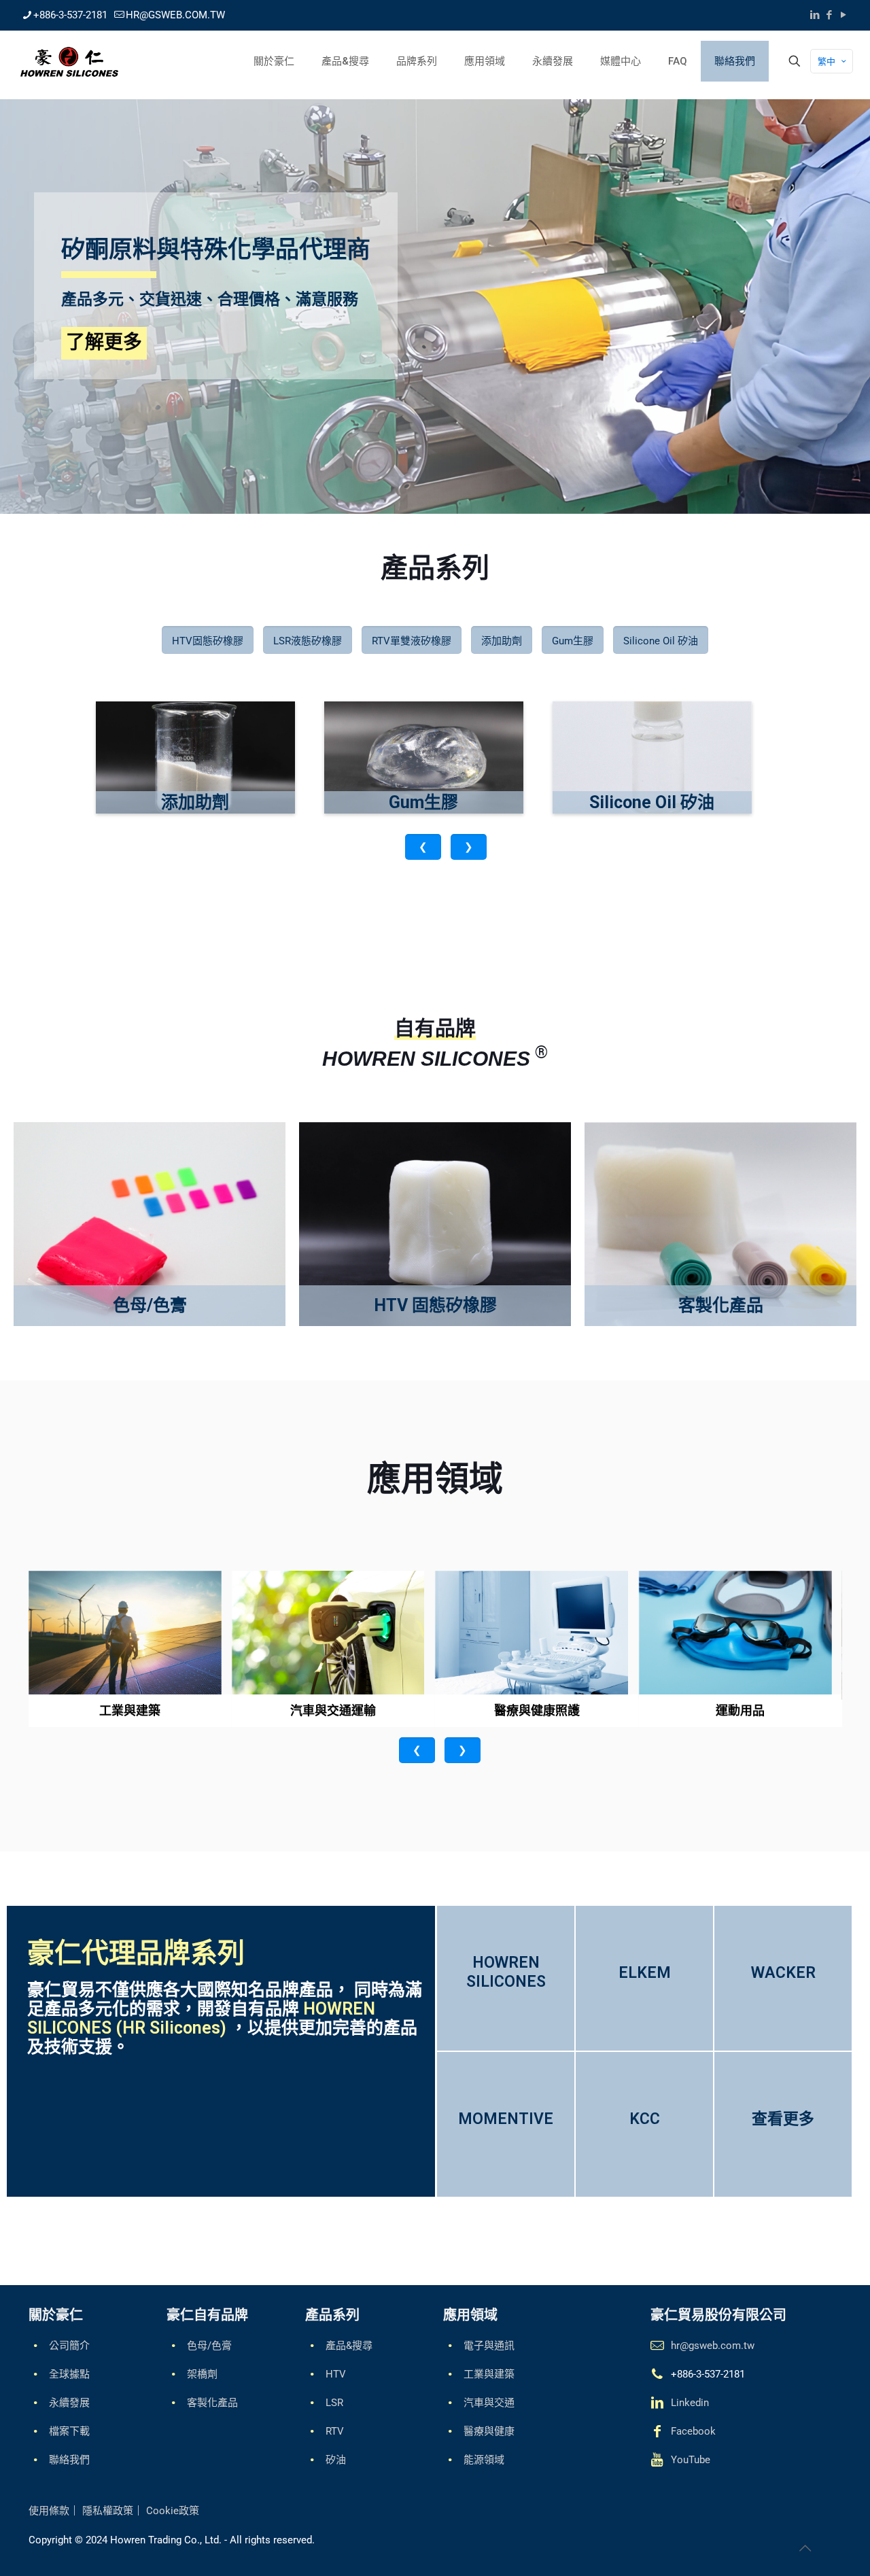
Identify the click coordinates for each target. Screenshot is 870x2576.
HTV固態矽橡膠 (208, 641)
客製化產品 (212, 2403)
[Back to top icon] (805, 2548)
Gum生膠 (573, 641)
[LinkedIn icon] (815, 15)
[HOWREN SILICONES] (69, 61)
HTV (336, 2374)
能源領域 (484, 2460)
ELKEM (645, 1973)
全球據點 (69, 2374)
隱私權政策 (108, 2511)
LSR (334, 2403)
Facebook (693, 2431)
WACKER (783, 1973)
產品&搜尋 (349, 2346)
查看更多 (783, 2119)
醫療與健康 (489, 2431)
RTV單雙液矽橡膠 (412, 641)
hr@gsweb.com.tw (713, 2346)
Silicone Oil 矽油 (661, 641)
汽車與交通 (489, 2403)
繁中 (826, 62)
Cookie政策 (173, 2511)
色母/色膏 (209, 2346)
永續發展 (69, 2403)
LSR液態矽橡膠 (308, 641)
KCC (645, 2119)
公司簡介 (69, 2346)
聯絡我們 (69, 2460)
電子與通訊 (489, 2346)
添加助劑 (502, 641)
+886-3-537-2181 (70, 15)
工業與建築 (489, 2374)
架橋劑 (202, 2374)
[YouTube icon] (843, 15)
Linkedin (690, 2403)
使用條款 (49, 2511)
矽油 (336, 2460)
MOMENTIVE (506, 2119)
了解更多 (104, 342)
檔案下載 (69, 2431)
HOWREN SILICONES (506, 1972)
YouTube (691, 2460)
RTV (335, 2431)
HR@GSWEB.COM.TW (175, 15)
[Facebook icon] (829, 15)
